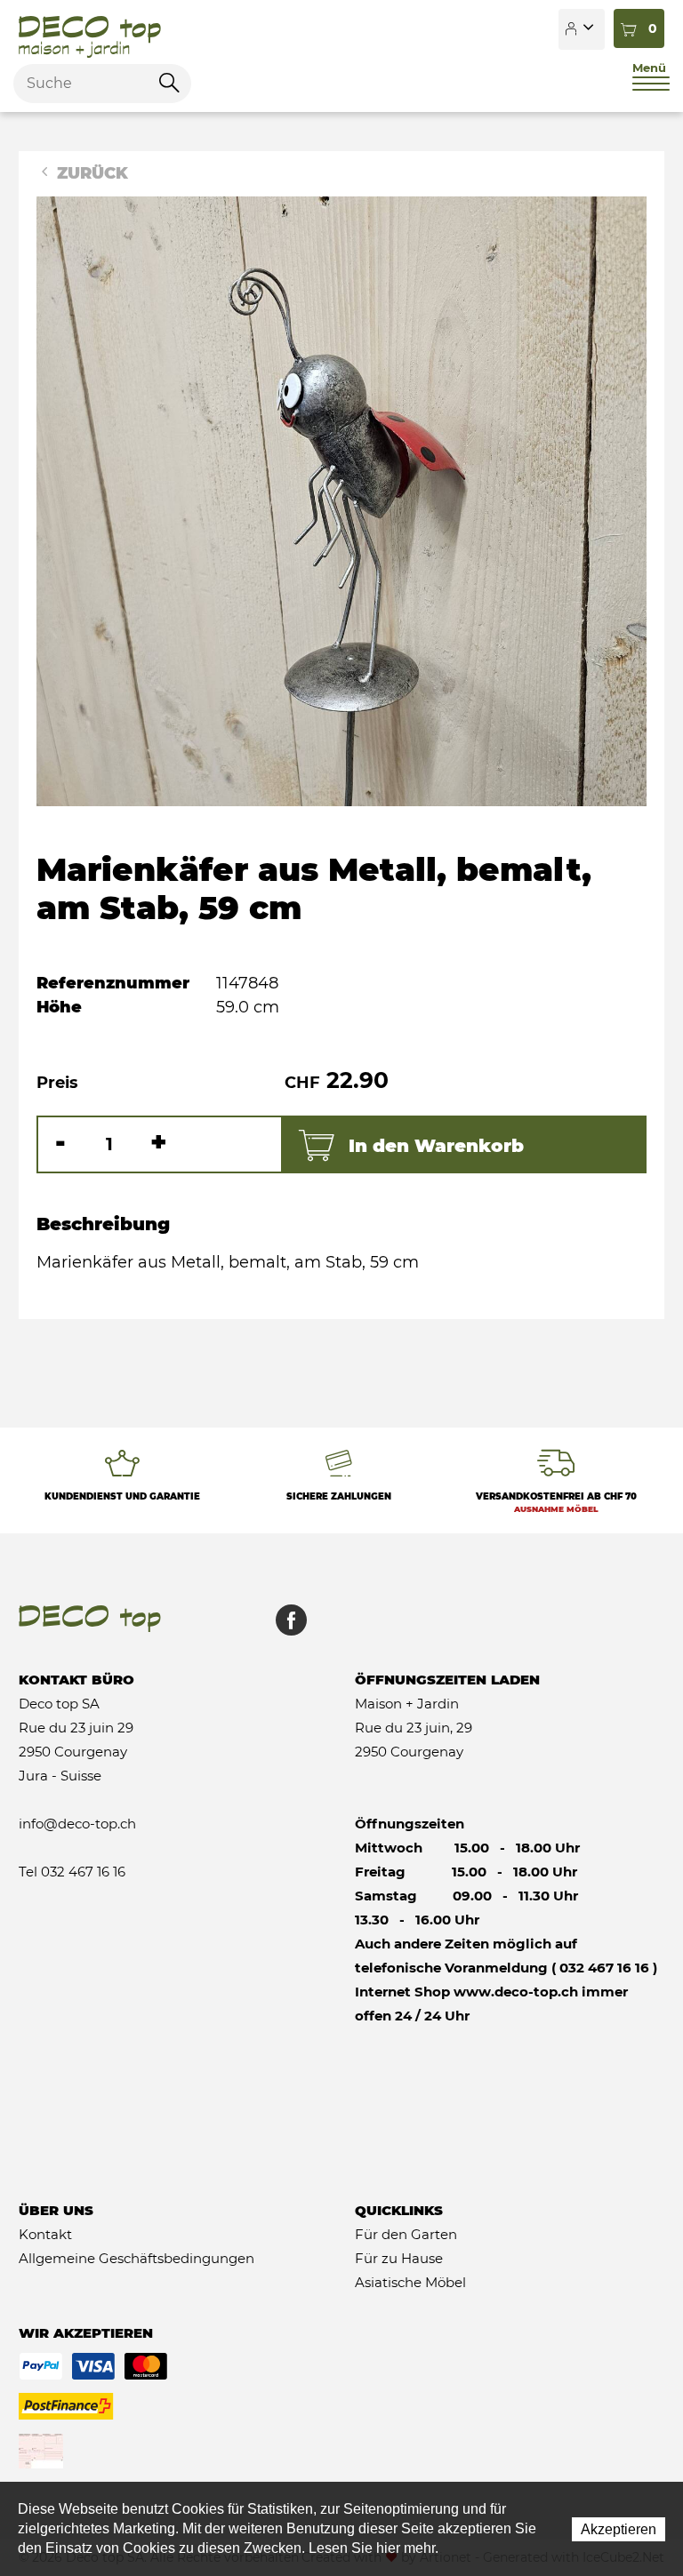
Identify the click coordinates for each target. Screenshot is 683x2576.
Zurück (90, 173)
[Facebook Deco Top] (285, 1629)
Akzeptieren (619, 2529)
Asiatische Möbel (410, 2282)
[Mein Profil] (582, 29)
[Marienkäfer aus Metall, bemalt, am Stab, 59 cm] (341, 500)
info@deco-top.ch (77, 1824)
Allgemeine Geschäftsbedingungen (137, 2258)
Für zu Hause (399, 2258)
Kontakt (45, 2234)
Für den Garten (406, 2234)
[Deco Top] (90, 29)
